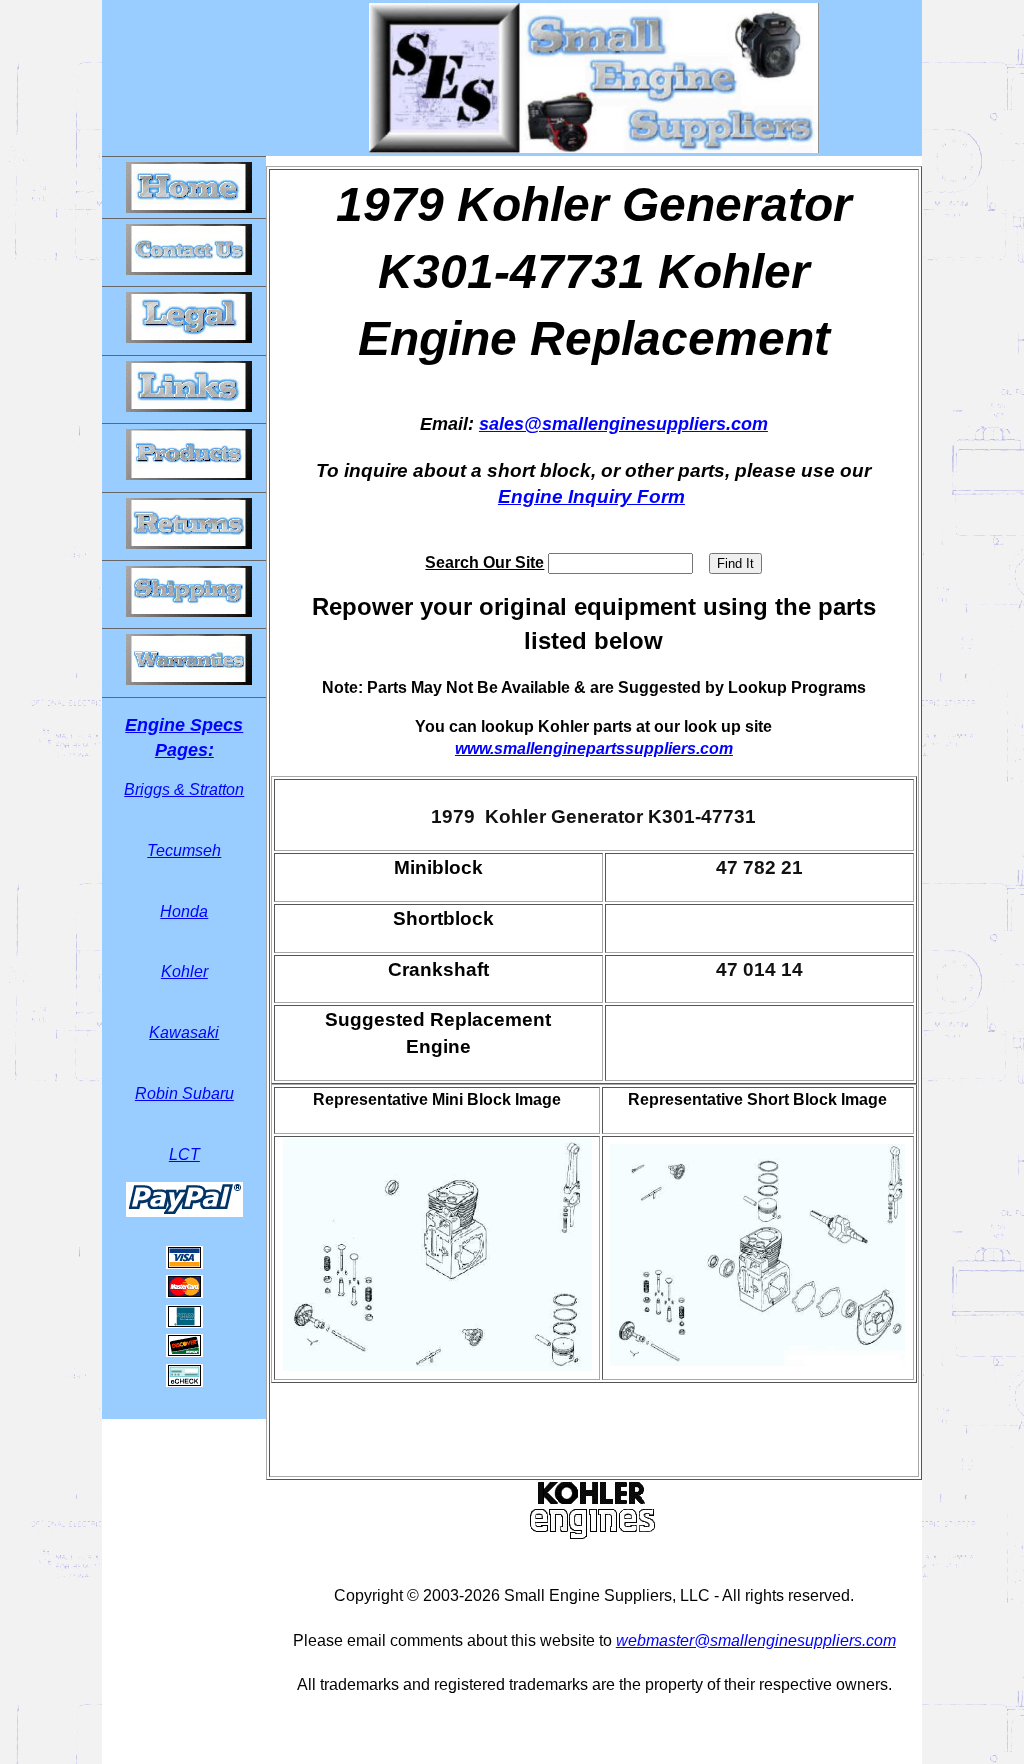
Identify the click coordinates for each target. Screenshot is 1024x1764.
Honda (184, 911)
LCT (184, 1154)
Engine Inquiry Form (591, 496)
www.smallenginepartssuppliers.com (594, 748)
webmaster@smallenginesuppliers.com (756, 1640)
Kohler (184, 971)
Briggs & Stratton (184, 789)
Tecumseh (184, 850)
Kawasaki (184, 1032)
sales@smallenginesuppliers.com (623, 424)
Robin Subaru (184, 1093)
